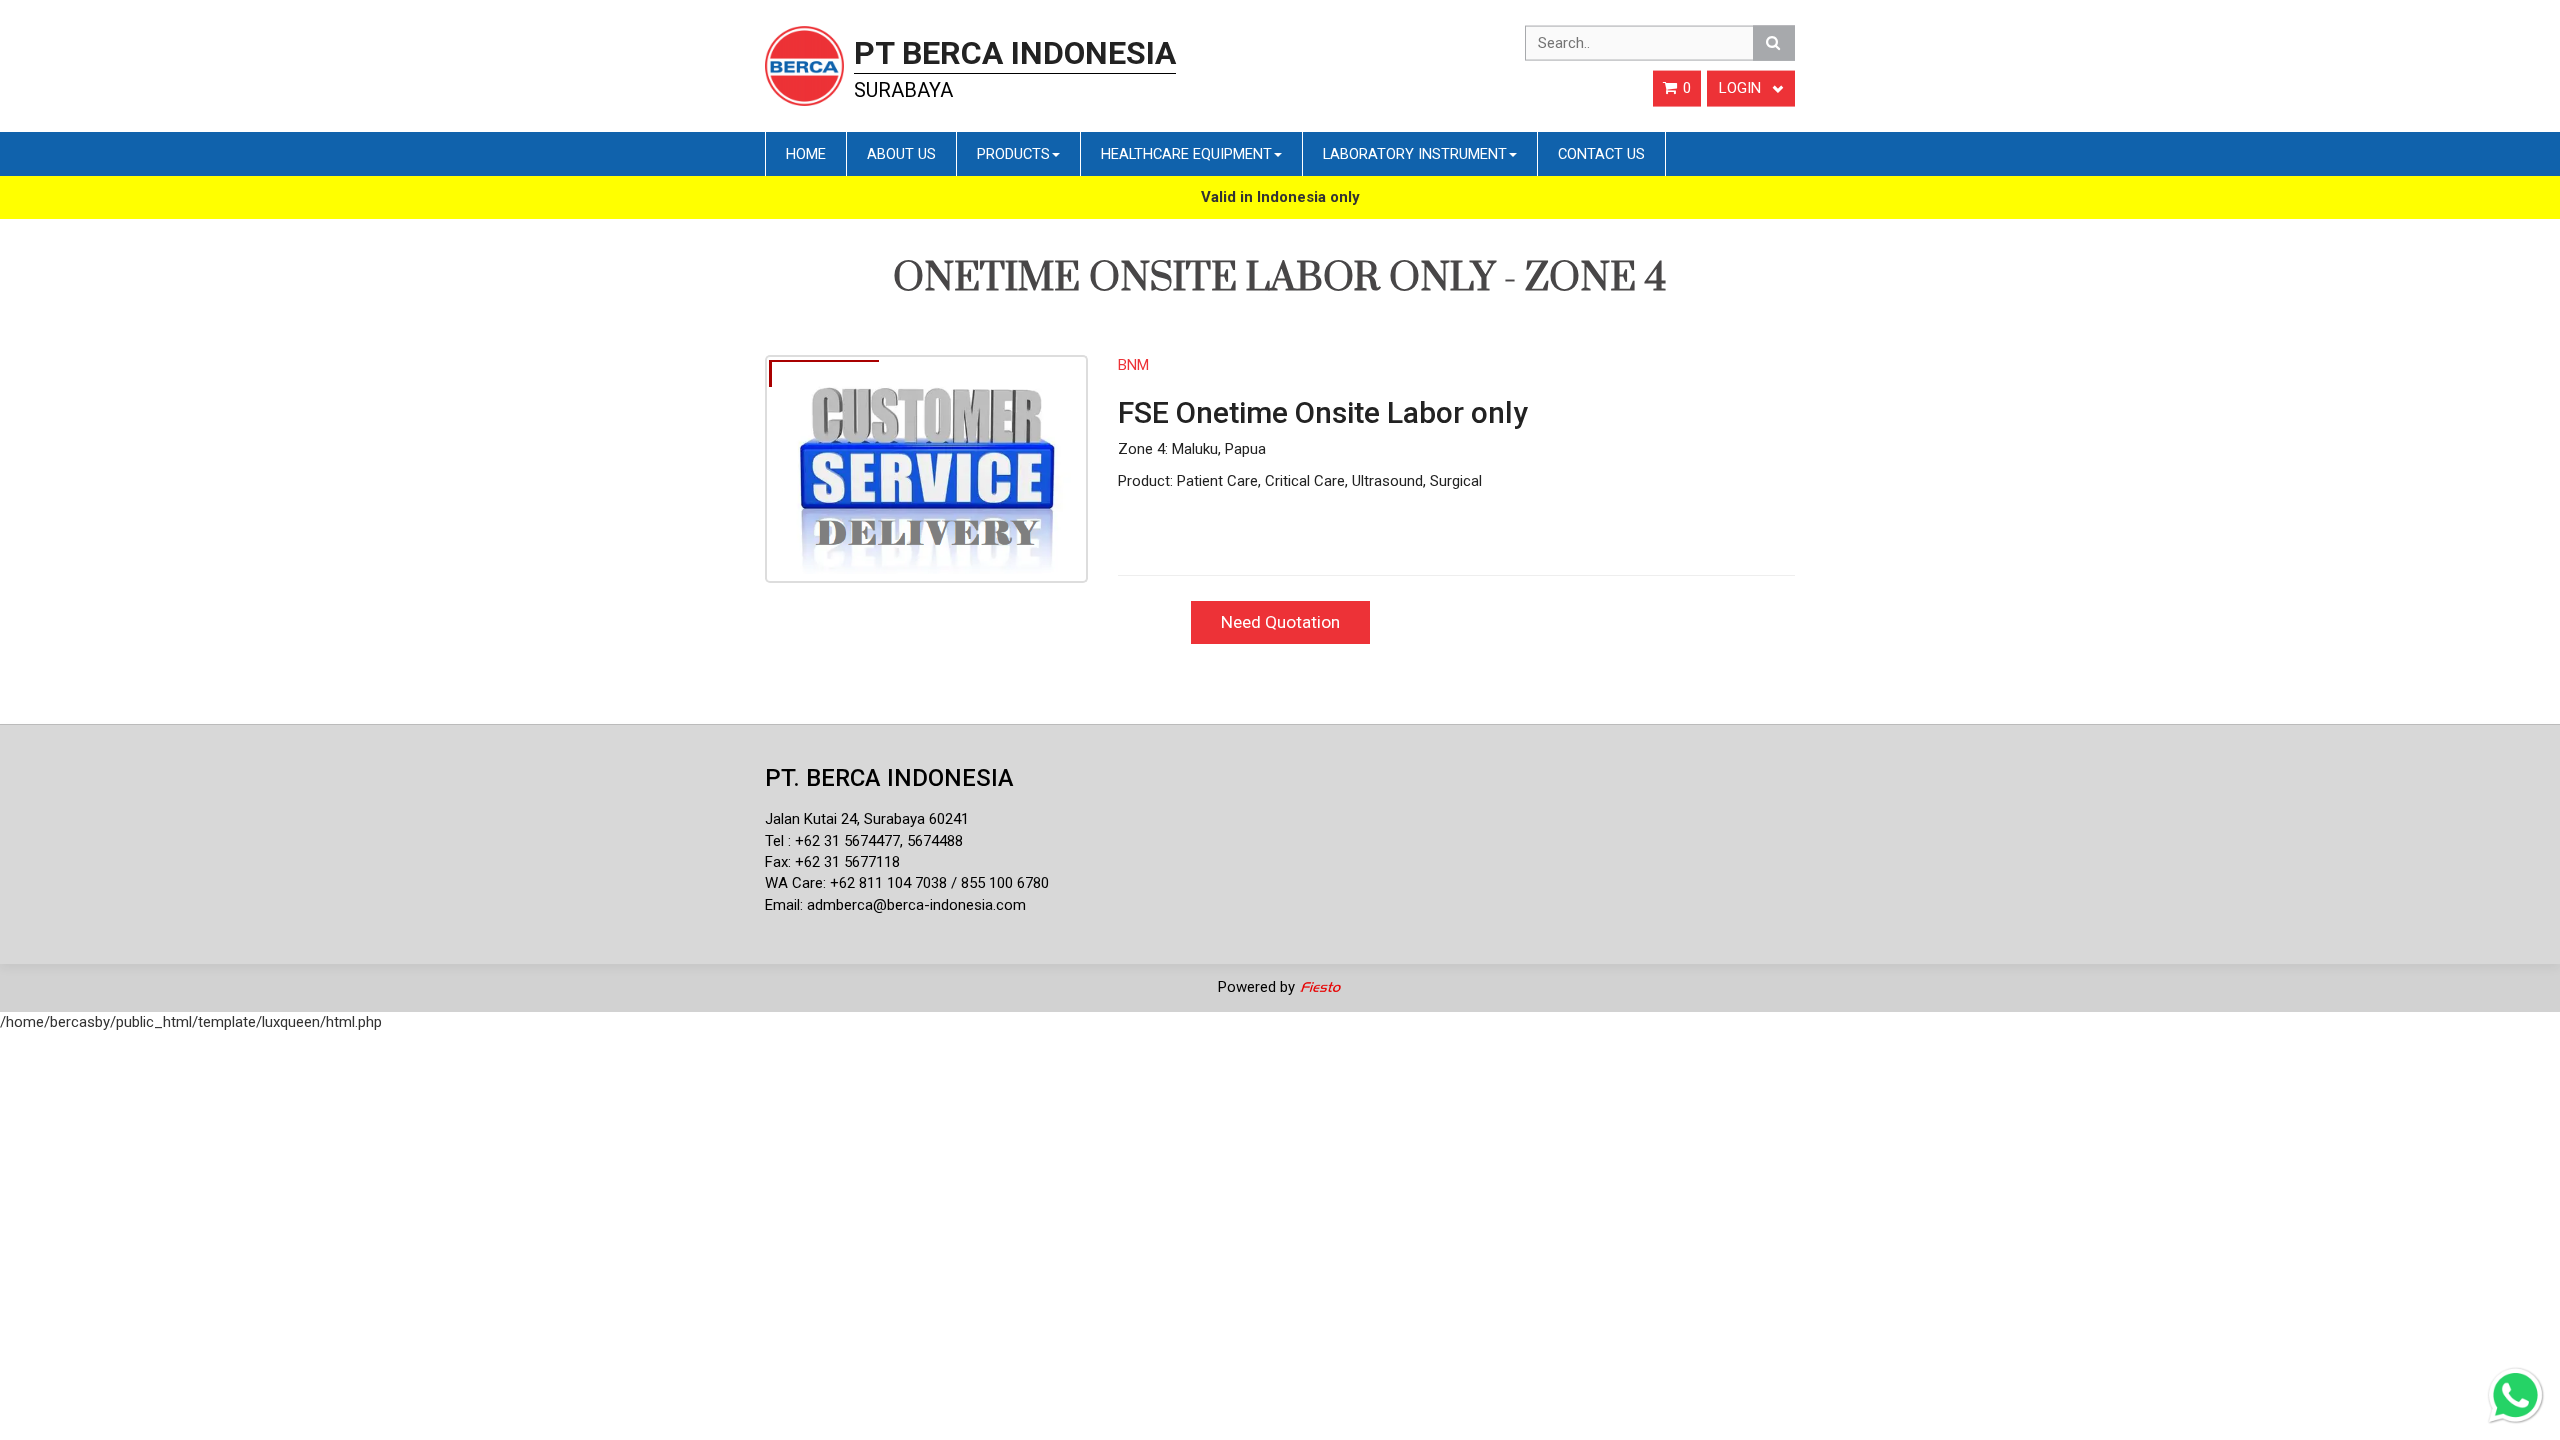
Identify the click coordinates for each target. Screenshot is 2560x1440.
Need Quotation (1280, 622)
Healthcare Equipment (1186, 154)
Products (1013, 154)
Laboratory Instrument (1415, 154)
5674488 (935, 841)
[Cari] (1774, 43)
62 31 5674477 (852, 841)
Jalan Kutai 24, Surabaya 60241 (867, 819)
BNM (1133, 365)
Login (1742, 88)
